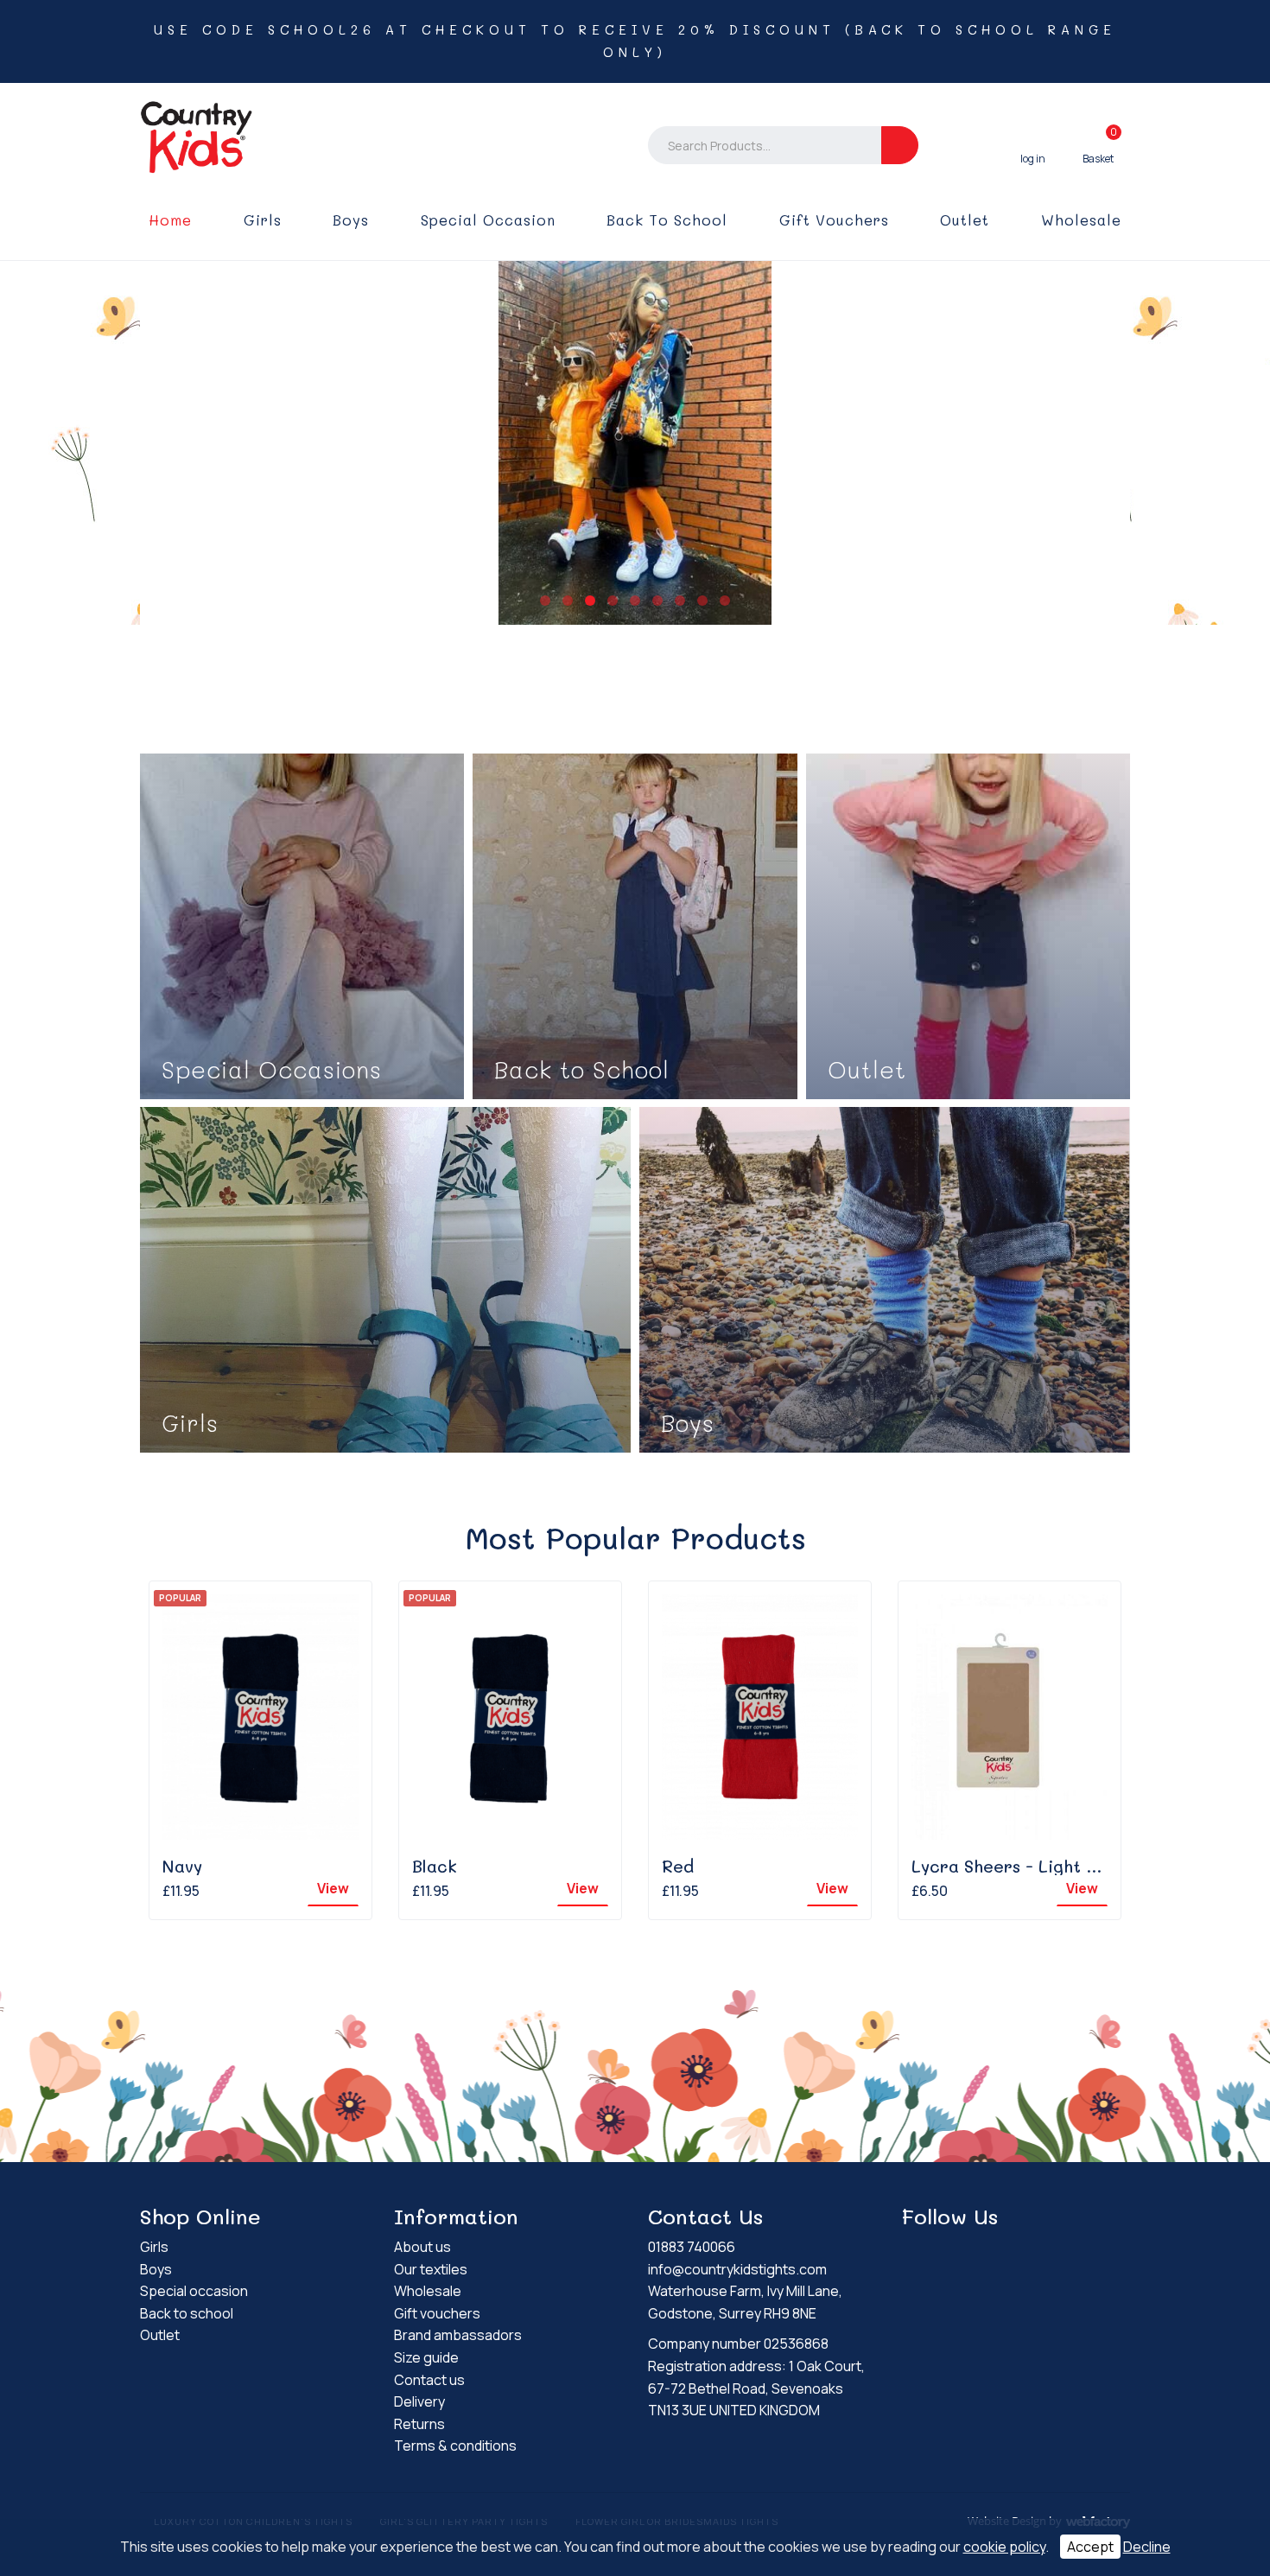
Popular (180, 1598)
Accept (1090, 2547)
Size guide (426, 2357)
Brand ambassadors (458, 2335)
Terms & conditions (455, 2446)
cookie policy (1004, 2547)
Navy (182, 1866)
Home (170, 219)
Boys (351, 219)
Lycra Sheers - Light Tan (1014, 1866)
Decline (1147, 2547)
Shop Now (302, 926)
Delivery (419, 2401)
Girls (263, 219)
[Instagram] (945, 2249)
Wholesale (1081, 219)
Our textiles (431, 2269)
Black (435, 1866)
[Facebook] (915, 2249)
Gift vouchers (834, 219)
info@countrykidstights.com (737, 2269)
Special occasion (488, 219)
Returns (419, 2424)
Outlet (965, 219)
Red (678, 1866)
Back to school (667, 219)
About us (422, 2247)
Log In (1033, 145)
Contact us (429, 2380)
